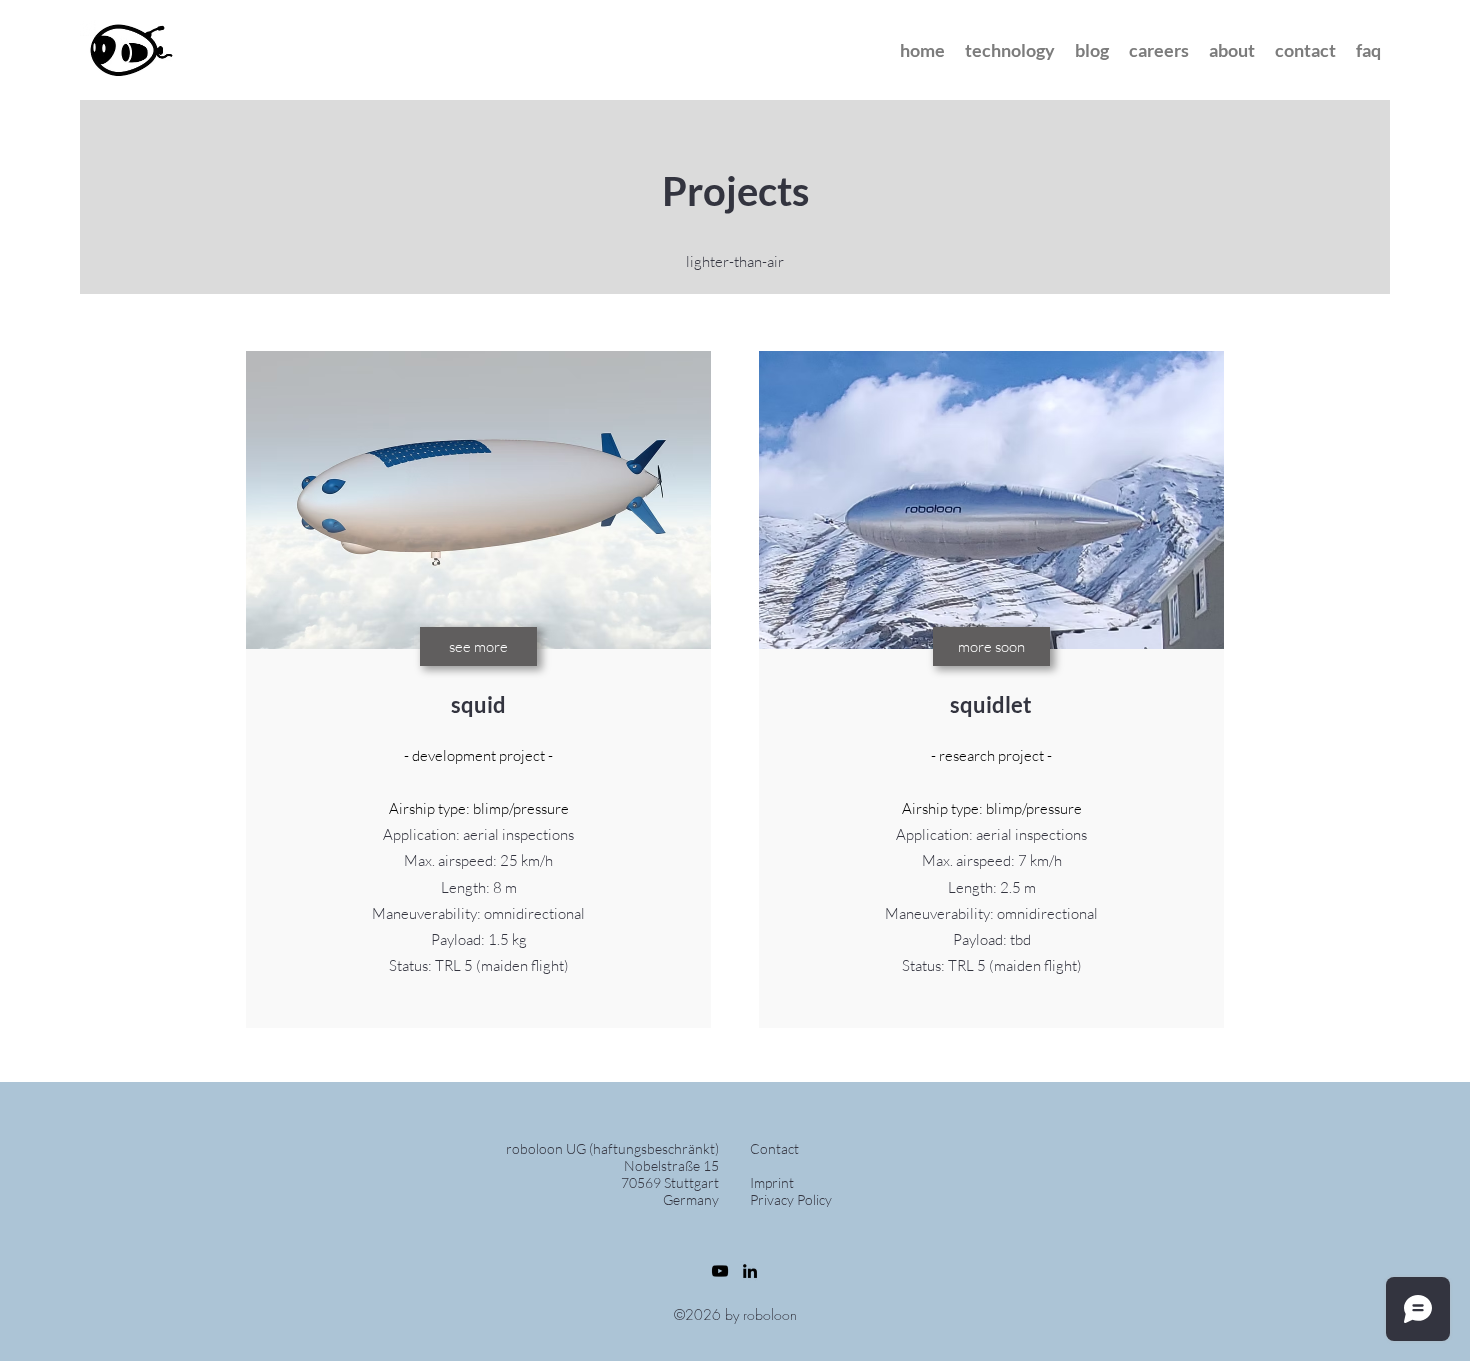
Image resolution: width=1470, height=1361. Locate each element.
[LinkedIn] (750, 1271)
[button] (1092, 50)
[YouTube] (720, 1271)
